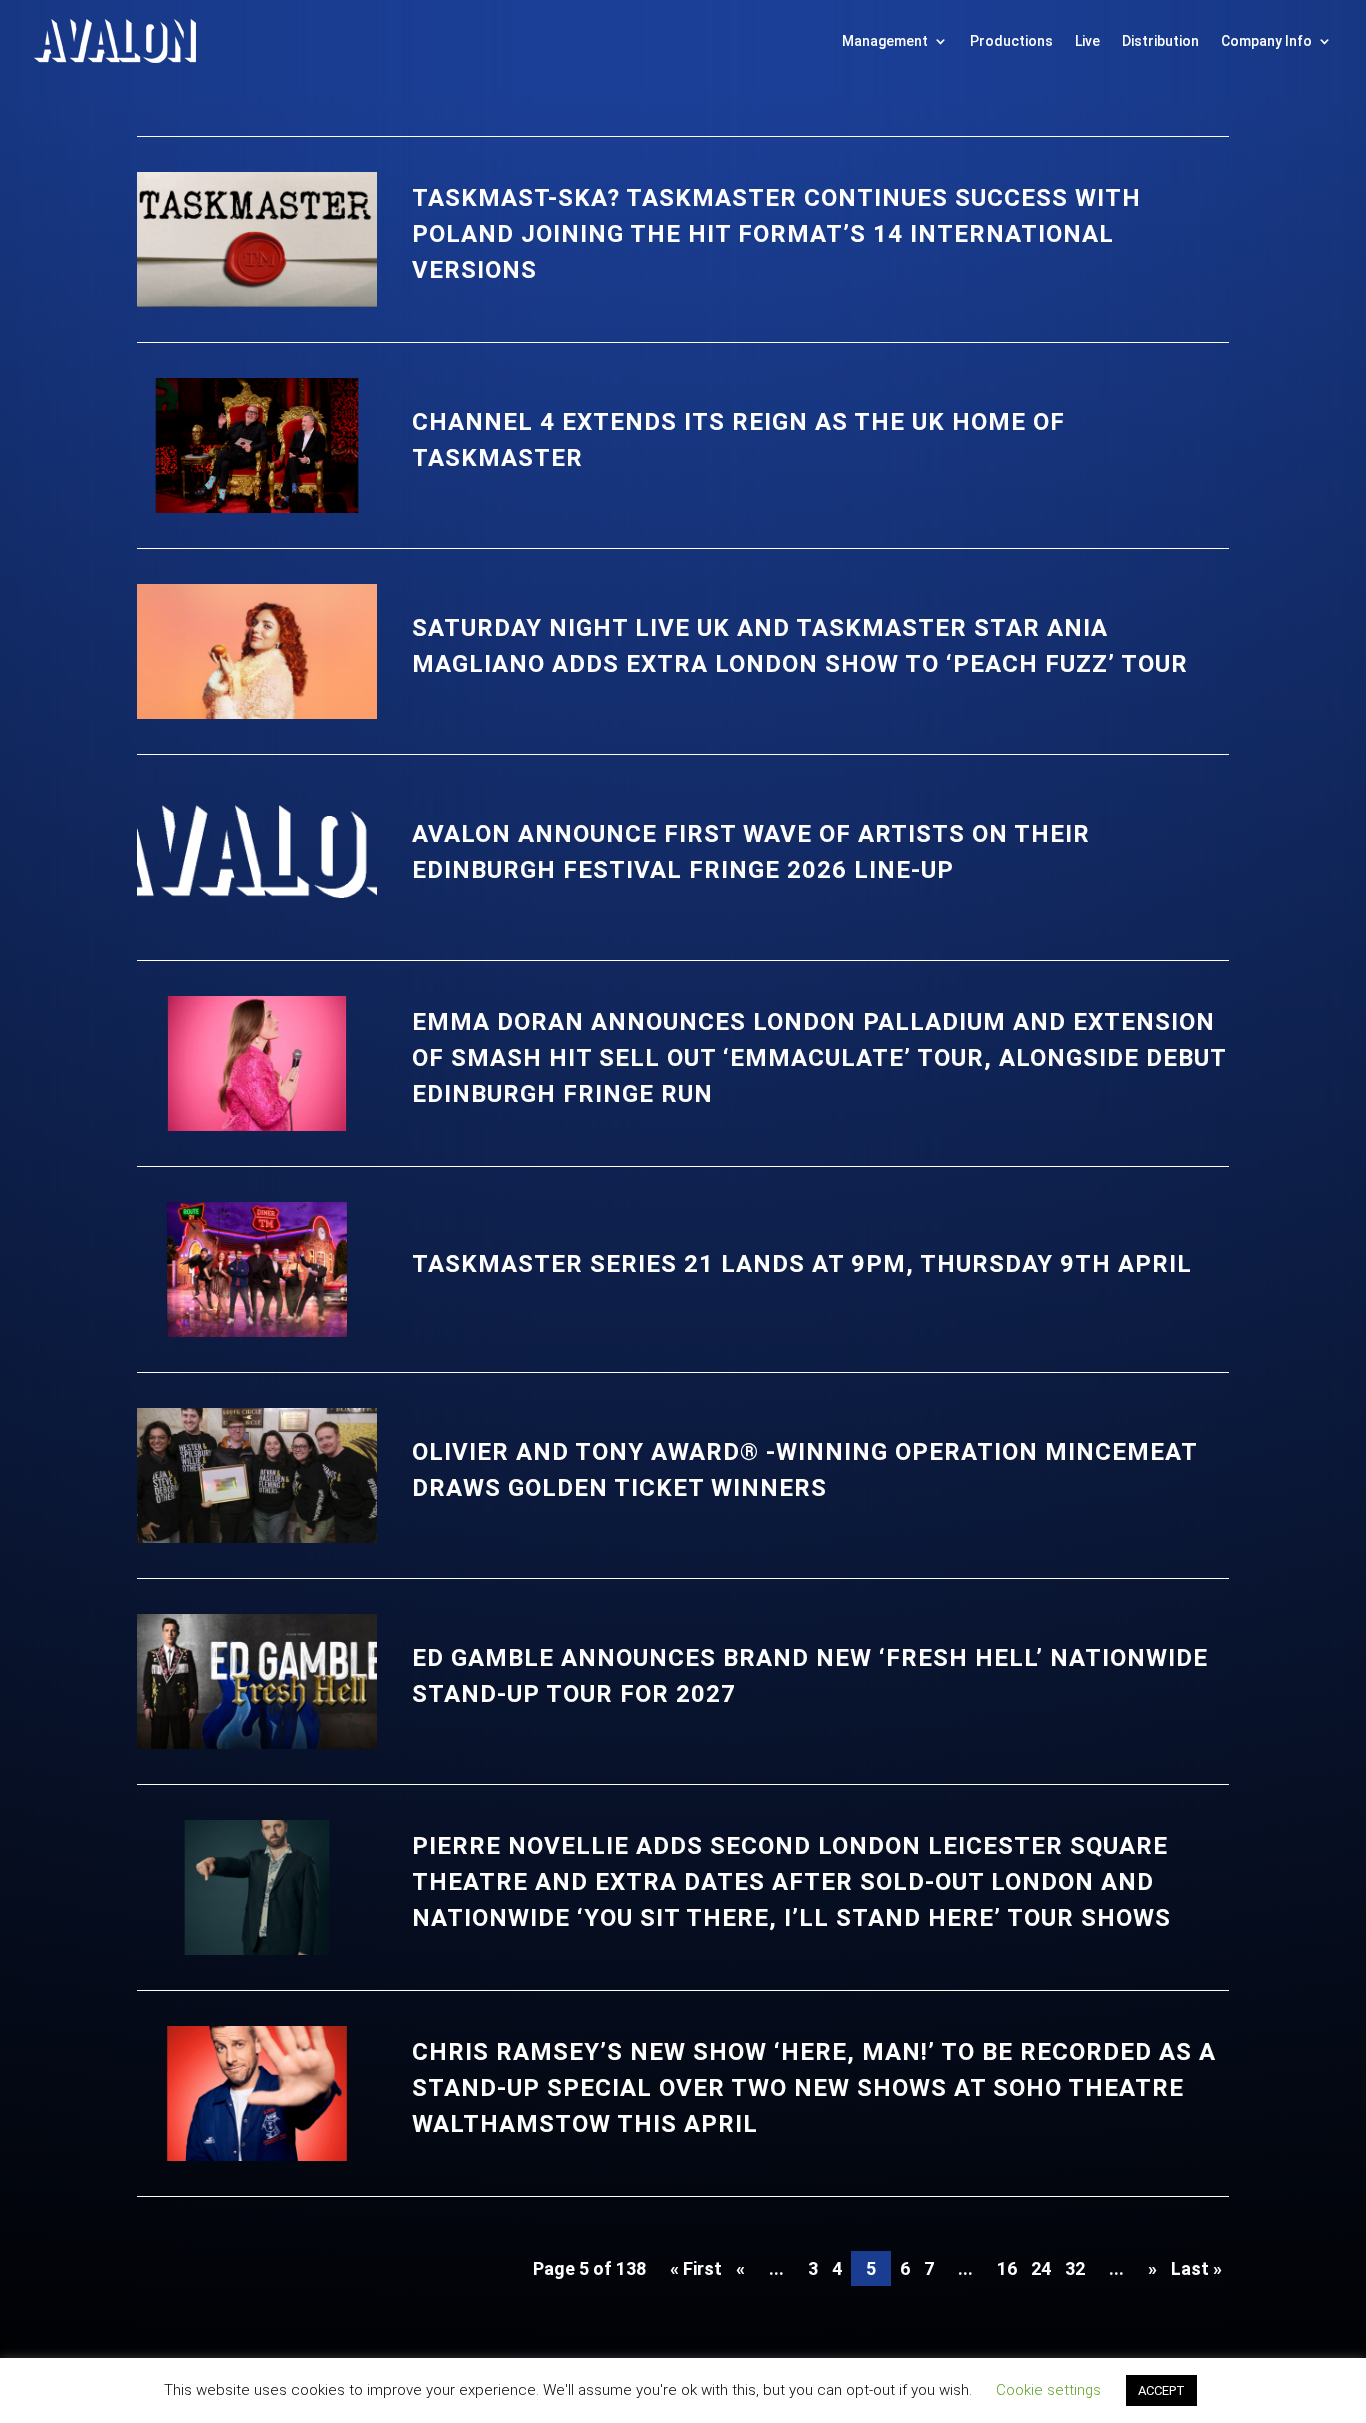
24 (1041, 2268)
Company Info (1266, 41)
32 (1075, 2268)
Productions (1011, 41)
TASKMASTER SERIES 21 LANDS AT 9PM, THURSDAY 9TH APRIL (802, 1264)
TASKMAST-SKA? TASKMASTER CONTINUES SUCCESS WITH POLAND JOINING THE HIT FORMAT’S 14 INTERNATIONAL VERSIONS (776, 234)
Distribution (1160, 41)
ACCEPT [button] (1161, 2390)
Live (1087, 41)
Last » (1196, 2268)
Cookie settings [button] (1048, 2390)
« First (696, 2268)
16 (1007, 2268)
